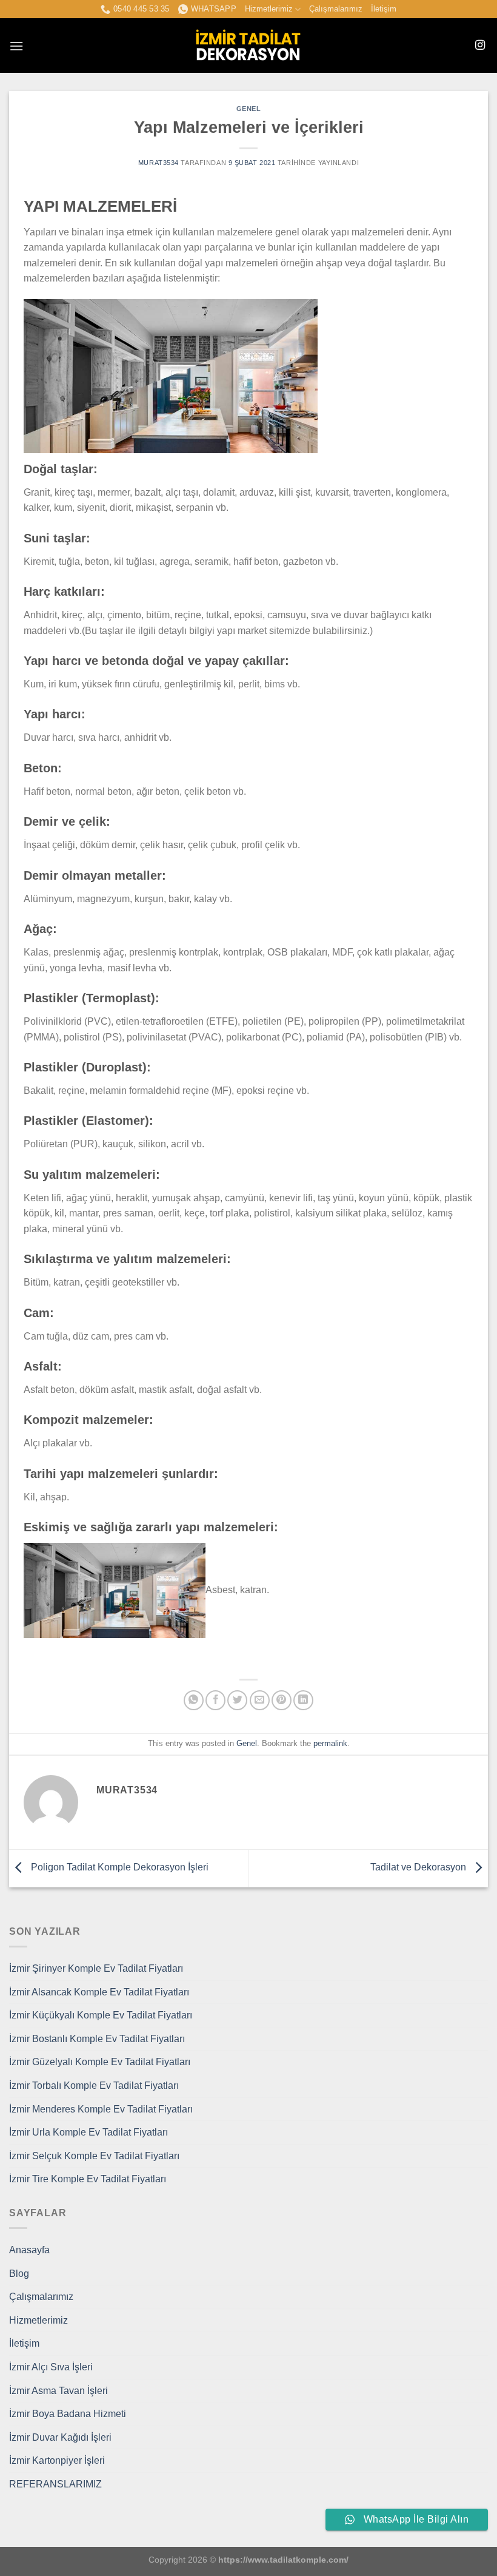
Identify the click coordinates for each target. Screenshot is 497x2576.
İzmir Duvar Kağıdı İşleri (60, 2437)
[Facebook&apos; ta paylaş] (215, 1700)
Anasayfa (29, 2250)
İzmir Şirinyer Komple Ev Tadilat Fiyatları (96, 1968)
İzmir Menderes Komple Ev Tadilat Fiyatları (101, 2109)
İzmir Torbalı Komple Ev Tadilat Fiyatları (94, 2085)
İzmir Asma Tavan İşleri (58, 2391)
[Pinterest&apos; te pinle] (282, 1700)
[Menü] (16, 46)
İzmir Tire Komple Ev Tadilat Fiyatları (88, 2179)
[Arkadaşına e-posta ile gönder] (260, 1700)
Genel (249, 109)
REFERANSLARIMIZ (55, 2484)
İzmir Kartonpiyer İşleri (57, 2460)
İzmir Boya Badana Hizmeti (68, 2414)
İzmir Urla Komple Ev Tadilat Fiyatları (88, 2132)
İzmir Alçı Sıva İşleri (51, 2367)
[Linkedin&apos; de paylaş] (303, 1700)
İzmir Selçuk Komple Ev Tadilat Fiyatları (94, 2156)
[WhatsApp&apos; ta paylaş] (194, 1700)
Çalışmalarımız (336, 9)
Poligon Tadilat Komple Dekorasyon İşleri (118, 1868)
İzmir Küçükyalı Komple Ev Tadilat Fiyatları (101, 2015)
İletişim (384, 9)
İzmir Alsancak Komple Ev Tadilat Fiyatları (99, 1992)
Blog (19, 2274)
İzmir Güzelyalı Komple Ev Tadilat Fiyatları (100, 2062)
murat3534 (158, 163)
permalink (330, 1743)
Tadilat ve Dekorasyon (419, 1868)
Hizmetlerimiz (269, 9)
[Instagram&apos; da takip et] (480, 46)
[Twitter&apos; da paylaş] (237, 1700)
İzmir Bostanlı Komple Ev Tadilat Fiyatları (97, 2039)
